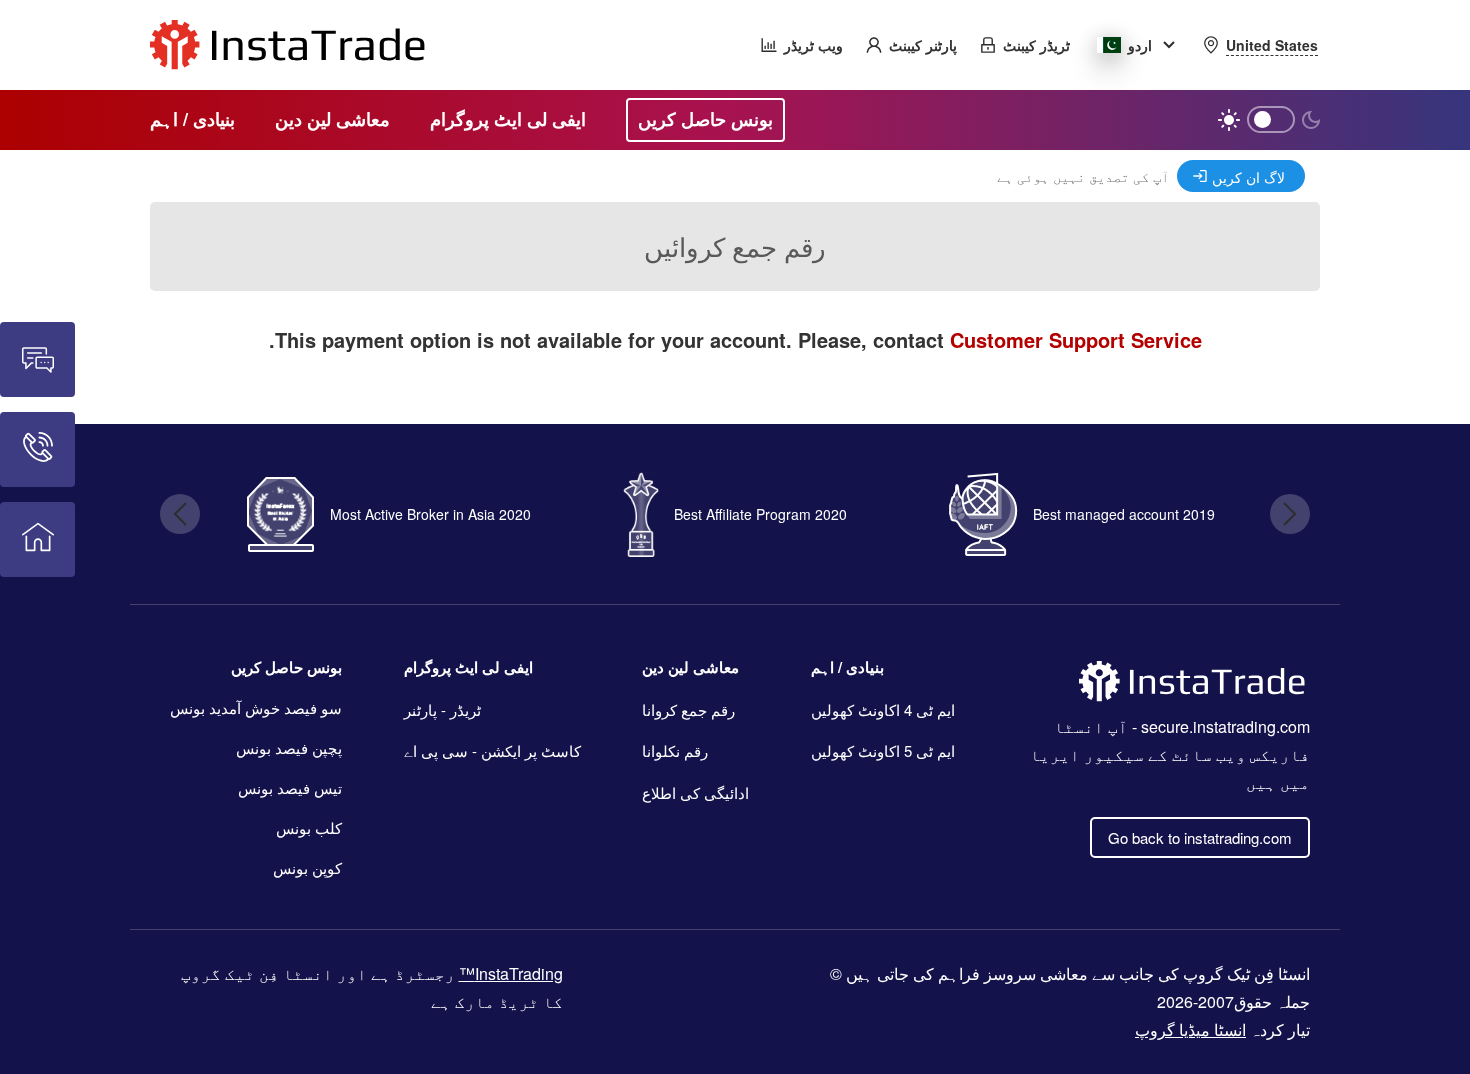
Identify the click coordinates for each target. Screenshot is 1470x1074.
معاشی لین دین (690, 667)
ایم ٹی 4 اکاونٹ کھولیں (883, 709)
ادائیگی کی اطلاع (695, 792)
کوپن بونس (307, 867)
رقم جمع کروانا (688, 709)
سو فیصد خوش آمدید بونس (256, 707)
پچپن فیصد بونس (289, 747)
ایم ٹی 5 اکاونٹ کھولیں (883, 750)
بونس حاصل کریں (286, 667)
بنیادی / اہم (847, 667)
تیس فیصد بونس (290, 787)
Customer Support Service (1076, 339)
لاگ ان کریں (1248, 176)
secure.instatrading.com (1225, 726)
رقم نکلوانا (675, 750)
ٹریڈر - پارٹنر (442, 709)
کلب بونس (309, 827)
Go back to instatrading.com (1200, 837)
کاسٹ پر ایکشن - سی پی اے (492, 750)
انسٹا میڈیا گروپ (1190, 1029)
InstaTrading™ (511, 973)
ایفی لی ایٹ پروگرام (468, 667)
